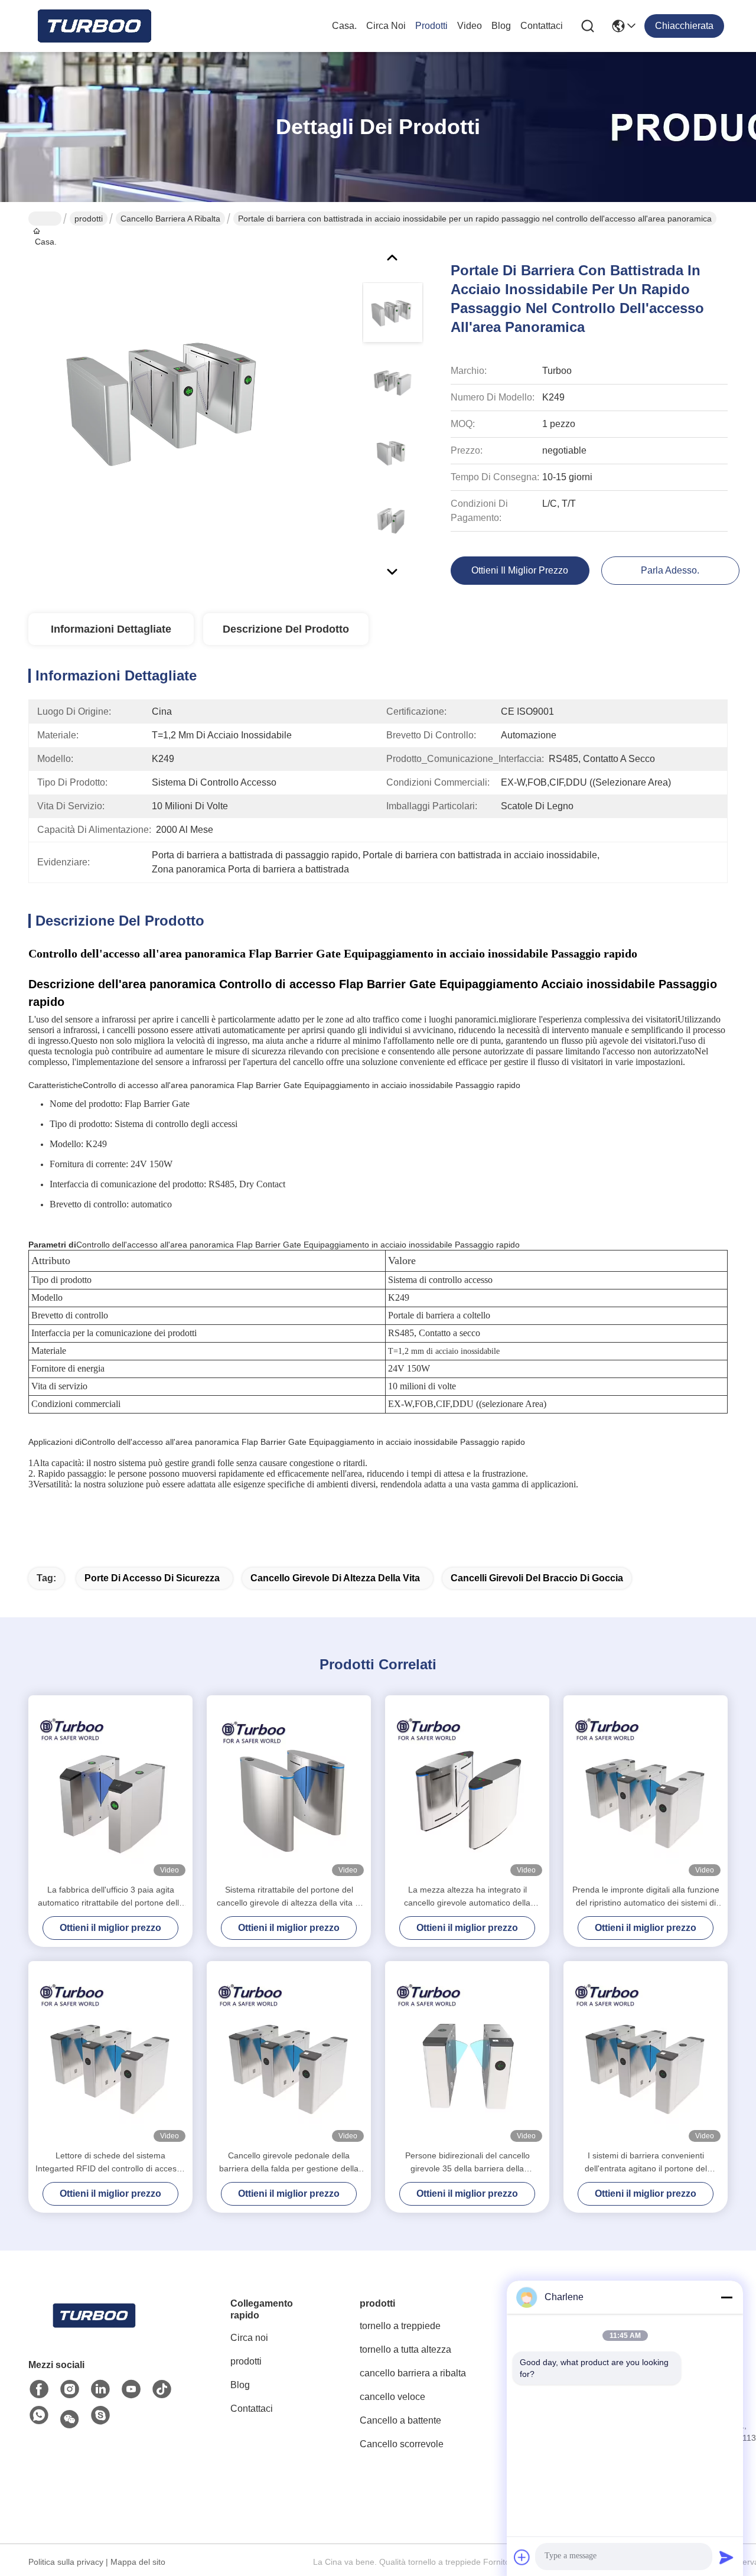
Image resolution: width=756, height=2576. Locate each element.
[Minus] (726, 2297)
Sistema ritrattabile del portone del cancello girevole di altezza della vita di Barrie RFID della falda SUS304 (289, 1897)
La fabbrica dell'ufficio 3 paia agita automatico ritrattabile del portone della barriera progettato (111, 1897)
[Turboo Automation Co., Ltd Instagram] (70, 2389)
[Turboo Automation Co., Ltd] (93, 26)
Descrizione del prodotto (286, 629)
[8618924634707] (39, 2416)
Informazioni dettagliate (111, 629)
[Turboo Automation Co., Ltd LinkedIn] (100, 2389)
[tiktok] (162, 2389)
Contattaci (542, 26)
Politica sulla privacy (66, 2562)
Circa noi (386, 26)
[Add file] (522, 2557)
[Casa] (93, 2316)
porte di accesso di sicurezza (152, 1578)
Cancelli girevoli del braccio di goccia (537, 1578)
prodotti (431, 26)
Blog (501, 26)
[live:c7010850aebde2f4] (100, 2416)
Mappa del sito (138, 2562)
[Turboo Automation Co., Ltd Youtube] (131, 2389)
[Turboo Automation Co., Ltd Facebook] (39, 2389)
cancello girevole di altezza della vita (335, 1578)
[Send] (726, 2557)
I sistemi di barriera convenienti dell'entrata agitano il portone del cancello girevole (646, 2163)
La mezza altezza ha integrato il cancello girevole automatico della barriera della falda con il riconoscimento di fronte (467, 1897)
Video (470, 26)
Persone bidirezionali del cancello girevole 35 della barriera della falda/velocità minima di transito (467, 2163)
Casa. (344, 26)
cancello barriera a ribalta (170, 219)
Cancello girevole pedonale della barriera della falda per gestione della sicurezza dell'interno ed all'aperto (289, 2163)
